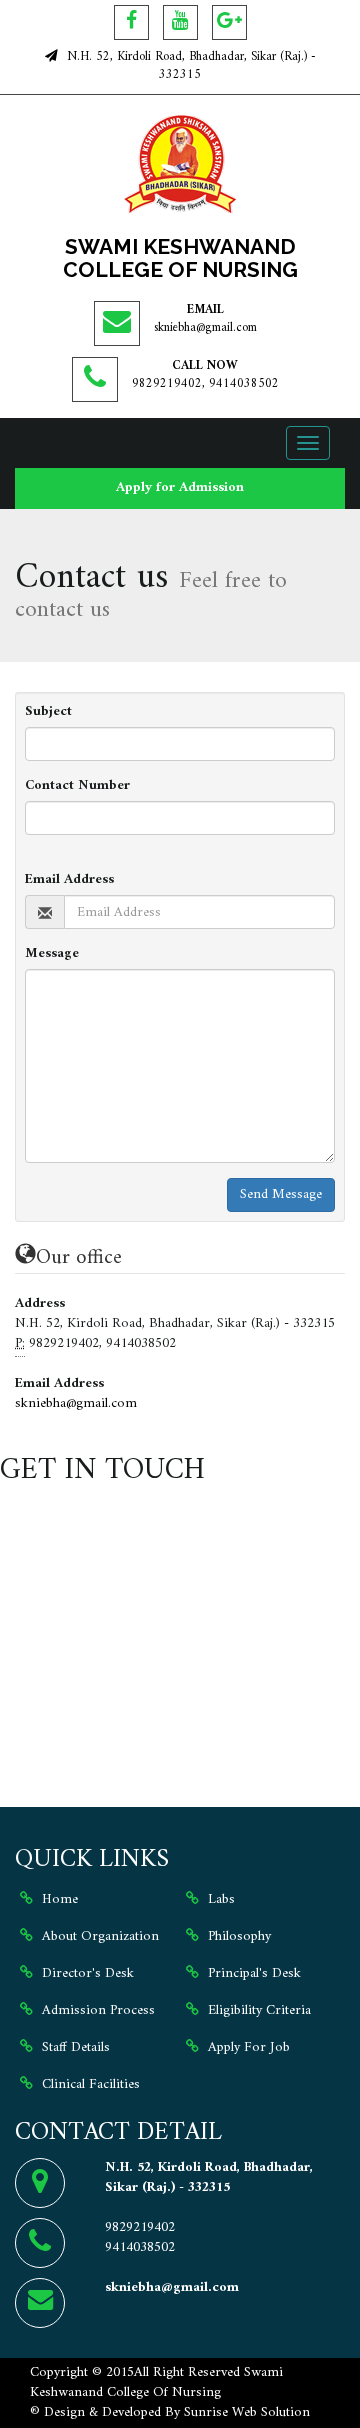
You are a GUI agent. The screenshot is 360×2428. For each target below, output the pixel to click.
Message (52, 954)
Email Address (69, 880)
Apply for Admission (180, 487)
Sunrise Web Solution (247, 2412)
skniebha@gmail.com (205, 328)
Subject (48, 712)
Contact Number (77, 786)
